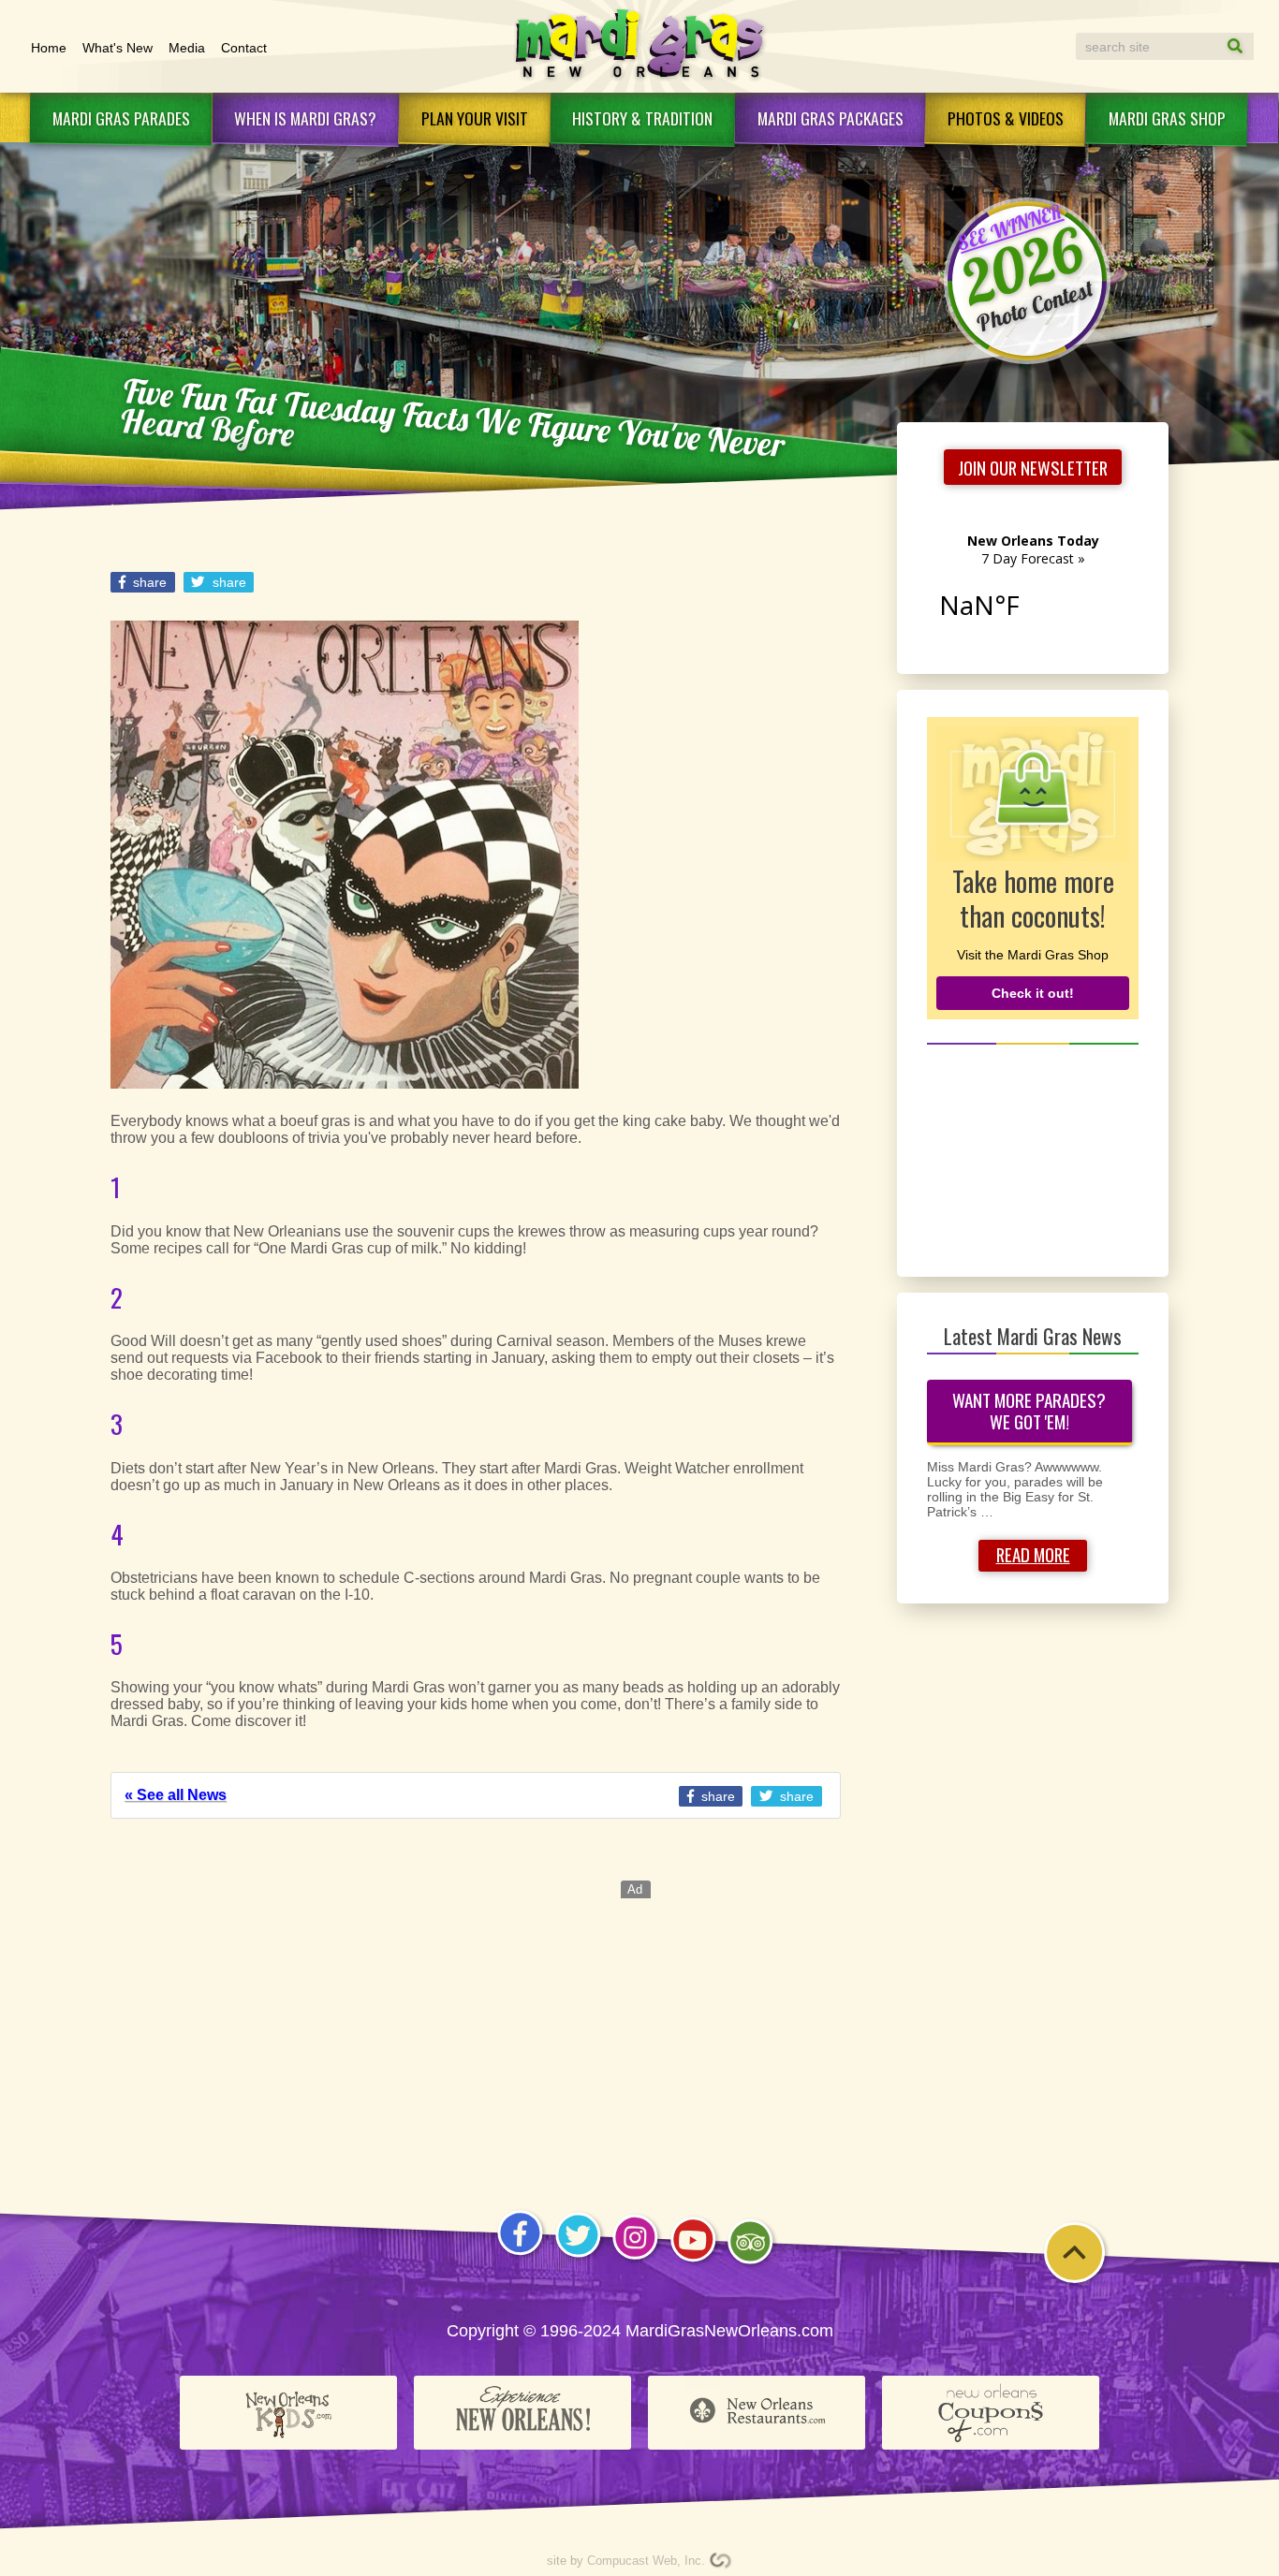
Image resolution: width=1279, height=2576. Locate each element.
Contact (244, 48)
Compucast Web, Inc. (646, 2561)
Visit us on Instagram (635, 2259)
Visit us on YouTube (693, 2261)
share (148, 582)
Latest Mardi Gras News (1033, 1336)
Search (1217, 46)
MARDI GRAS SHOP (1167, 118)
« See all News (176, 1795)
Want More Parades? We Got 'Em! (1029, 1411)
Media (187, 48)
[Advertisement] (1033, 1158)
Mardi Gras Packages (831, 118)
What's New (118, 48)
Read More (1033, 1554)
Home (49, 48)
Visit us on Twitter (578, 2257)
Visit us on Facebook (520, 2254)
